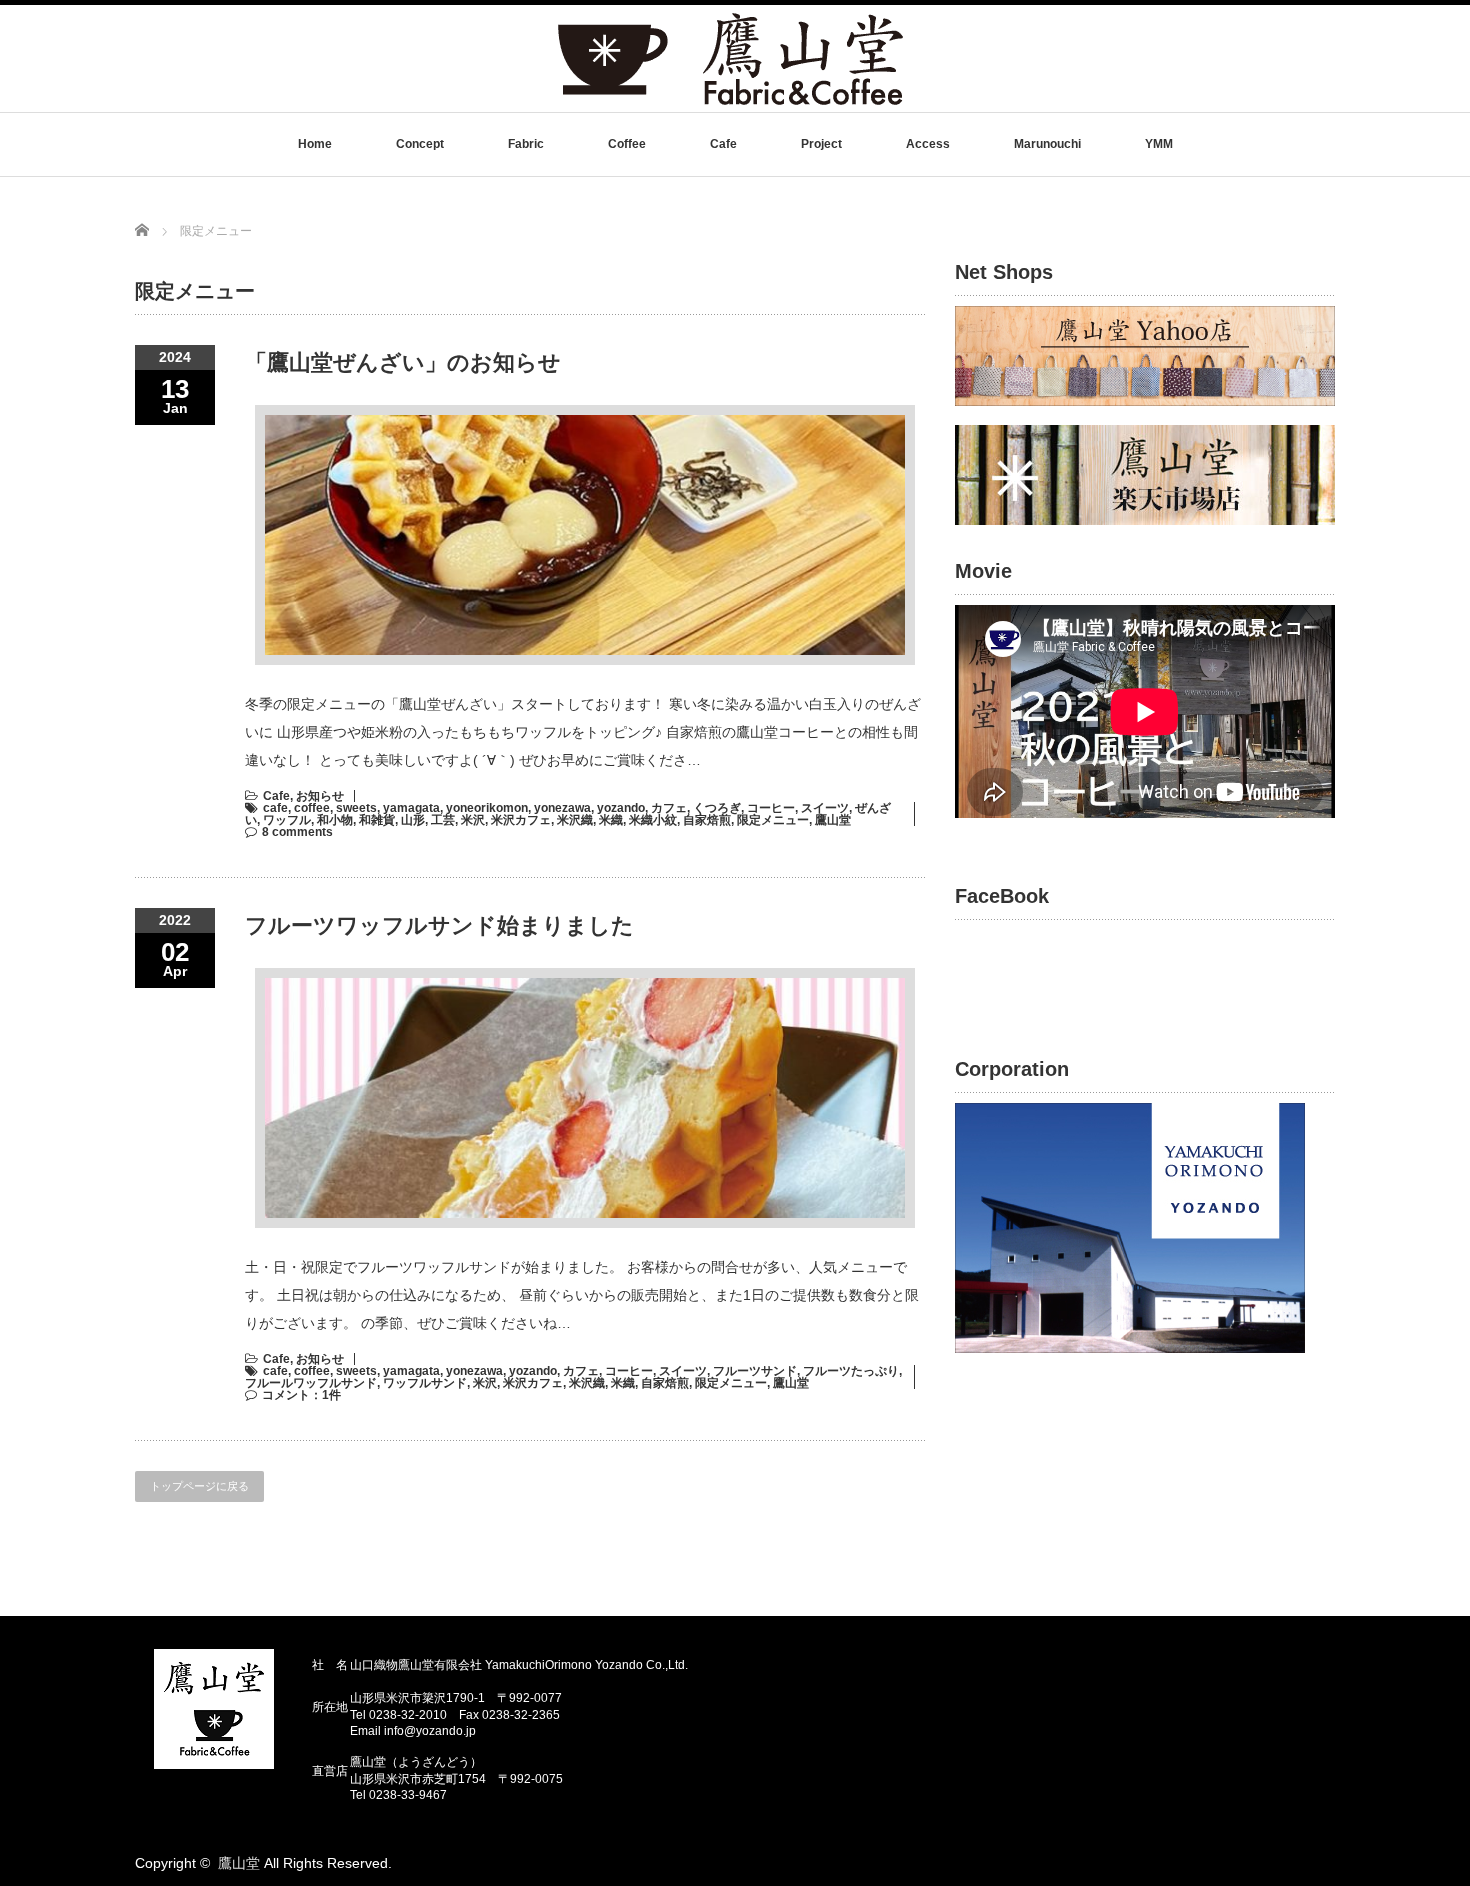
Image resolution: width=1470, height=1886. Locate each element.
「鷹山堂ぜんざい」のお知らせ (403, 362)
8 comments (297, 832)
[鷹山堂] (730, 103)
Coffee (627, 144)
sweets (356, 808)
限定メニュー (773, 820)
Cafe (723, 144)
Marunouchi (1047, 144)
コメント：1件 (301, 1395)
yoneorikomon (487, 808)
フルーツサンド (755, 1371)
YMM (1159, 144)
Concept (420, 144)
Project (821, 144)
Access (928, 144)
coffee (312, 808)
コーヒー (771, 808)
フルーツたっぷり (851, 1371)
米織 (611, 820)
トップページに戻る (199, 1486)
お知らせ (320, 796)
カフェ (669, 808)
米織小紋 (653, 820)
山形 (413, 820)
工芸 (443, 820)
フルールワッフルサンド (311, 1383)
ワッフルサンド (425, 1383)
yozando (621, 808)
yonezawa (562, 808)
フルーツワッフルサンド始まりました (439, 925)
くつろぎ (717, 808)
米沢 (473, 820)
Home (315, 144)
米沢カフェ (521, 820)
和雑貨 (377, 820)
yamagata (411, 808)
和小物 (335, 820)
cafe (275, 808)
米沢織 (575, 820)
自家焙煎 (707, 820)
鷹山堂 (833, 820)
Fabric (526, 144)
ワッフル (287, 820)
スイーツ (825, 808)
